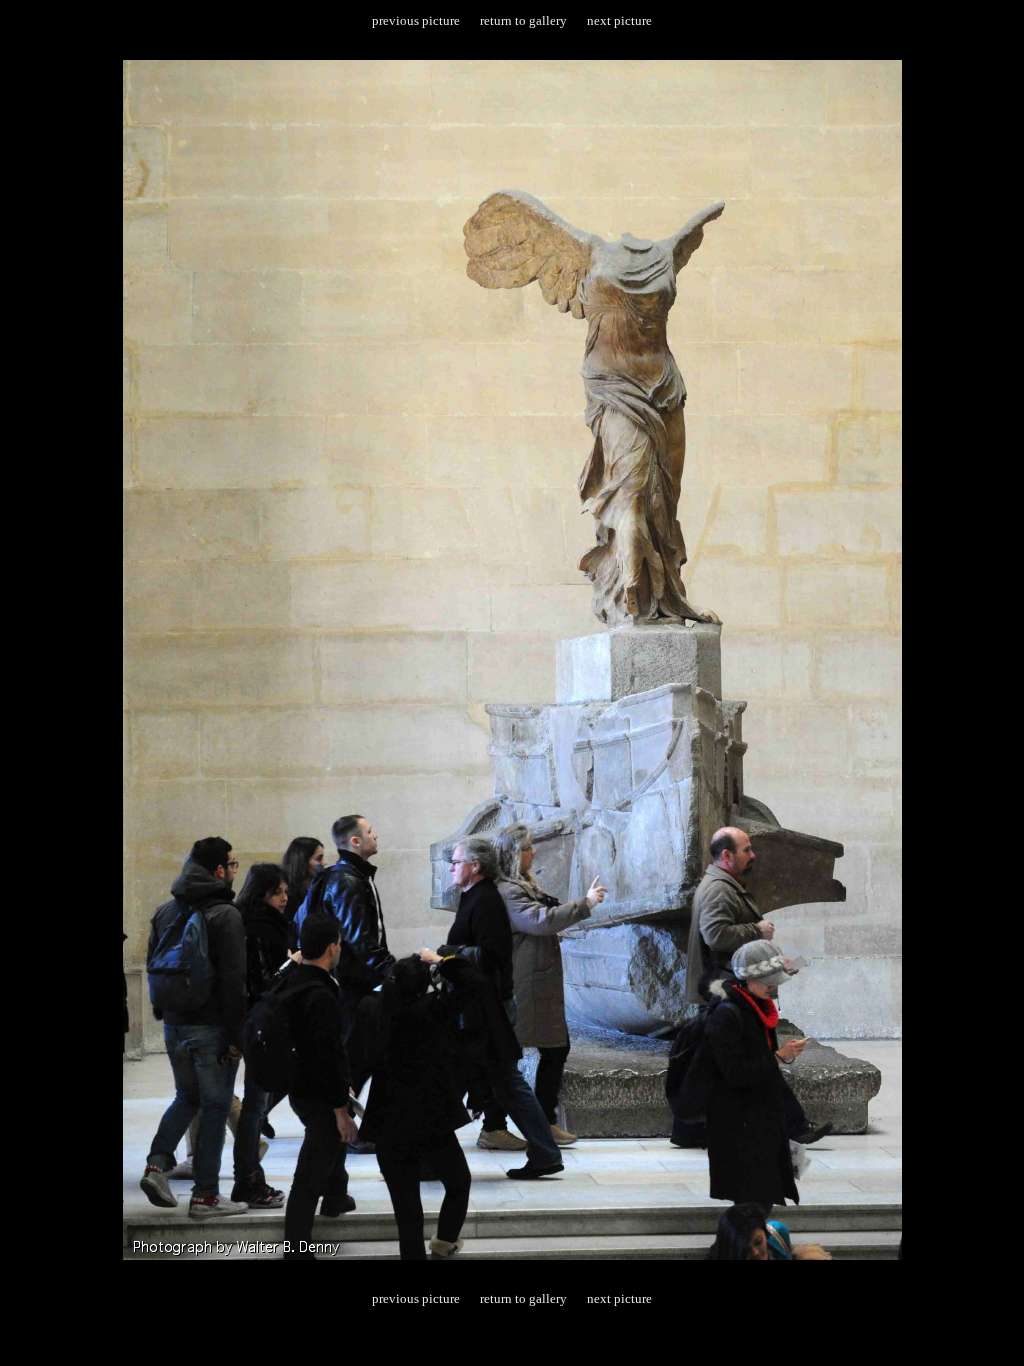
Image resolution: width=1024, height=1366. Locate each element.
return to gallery (523, 20)
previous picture (416, 20)
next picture (619, 20)
